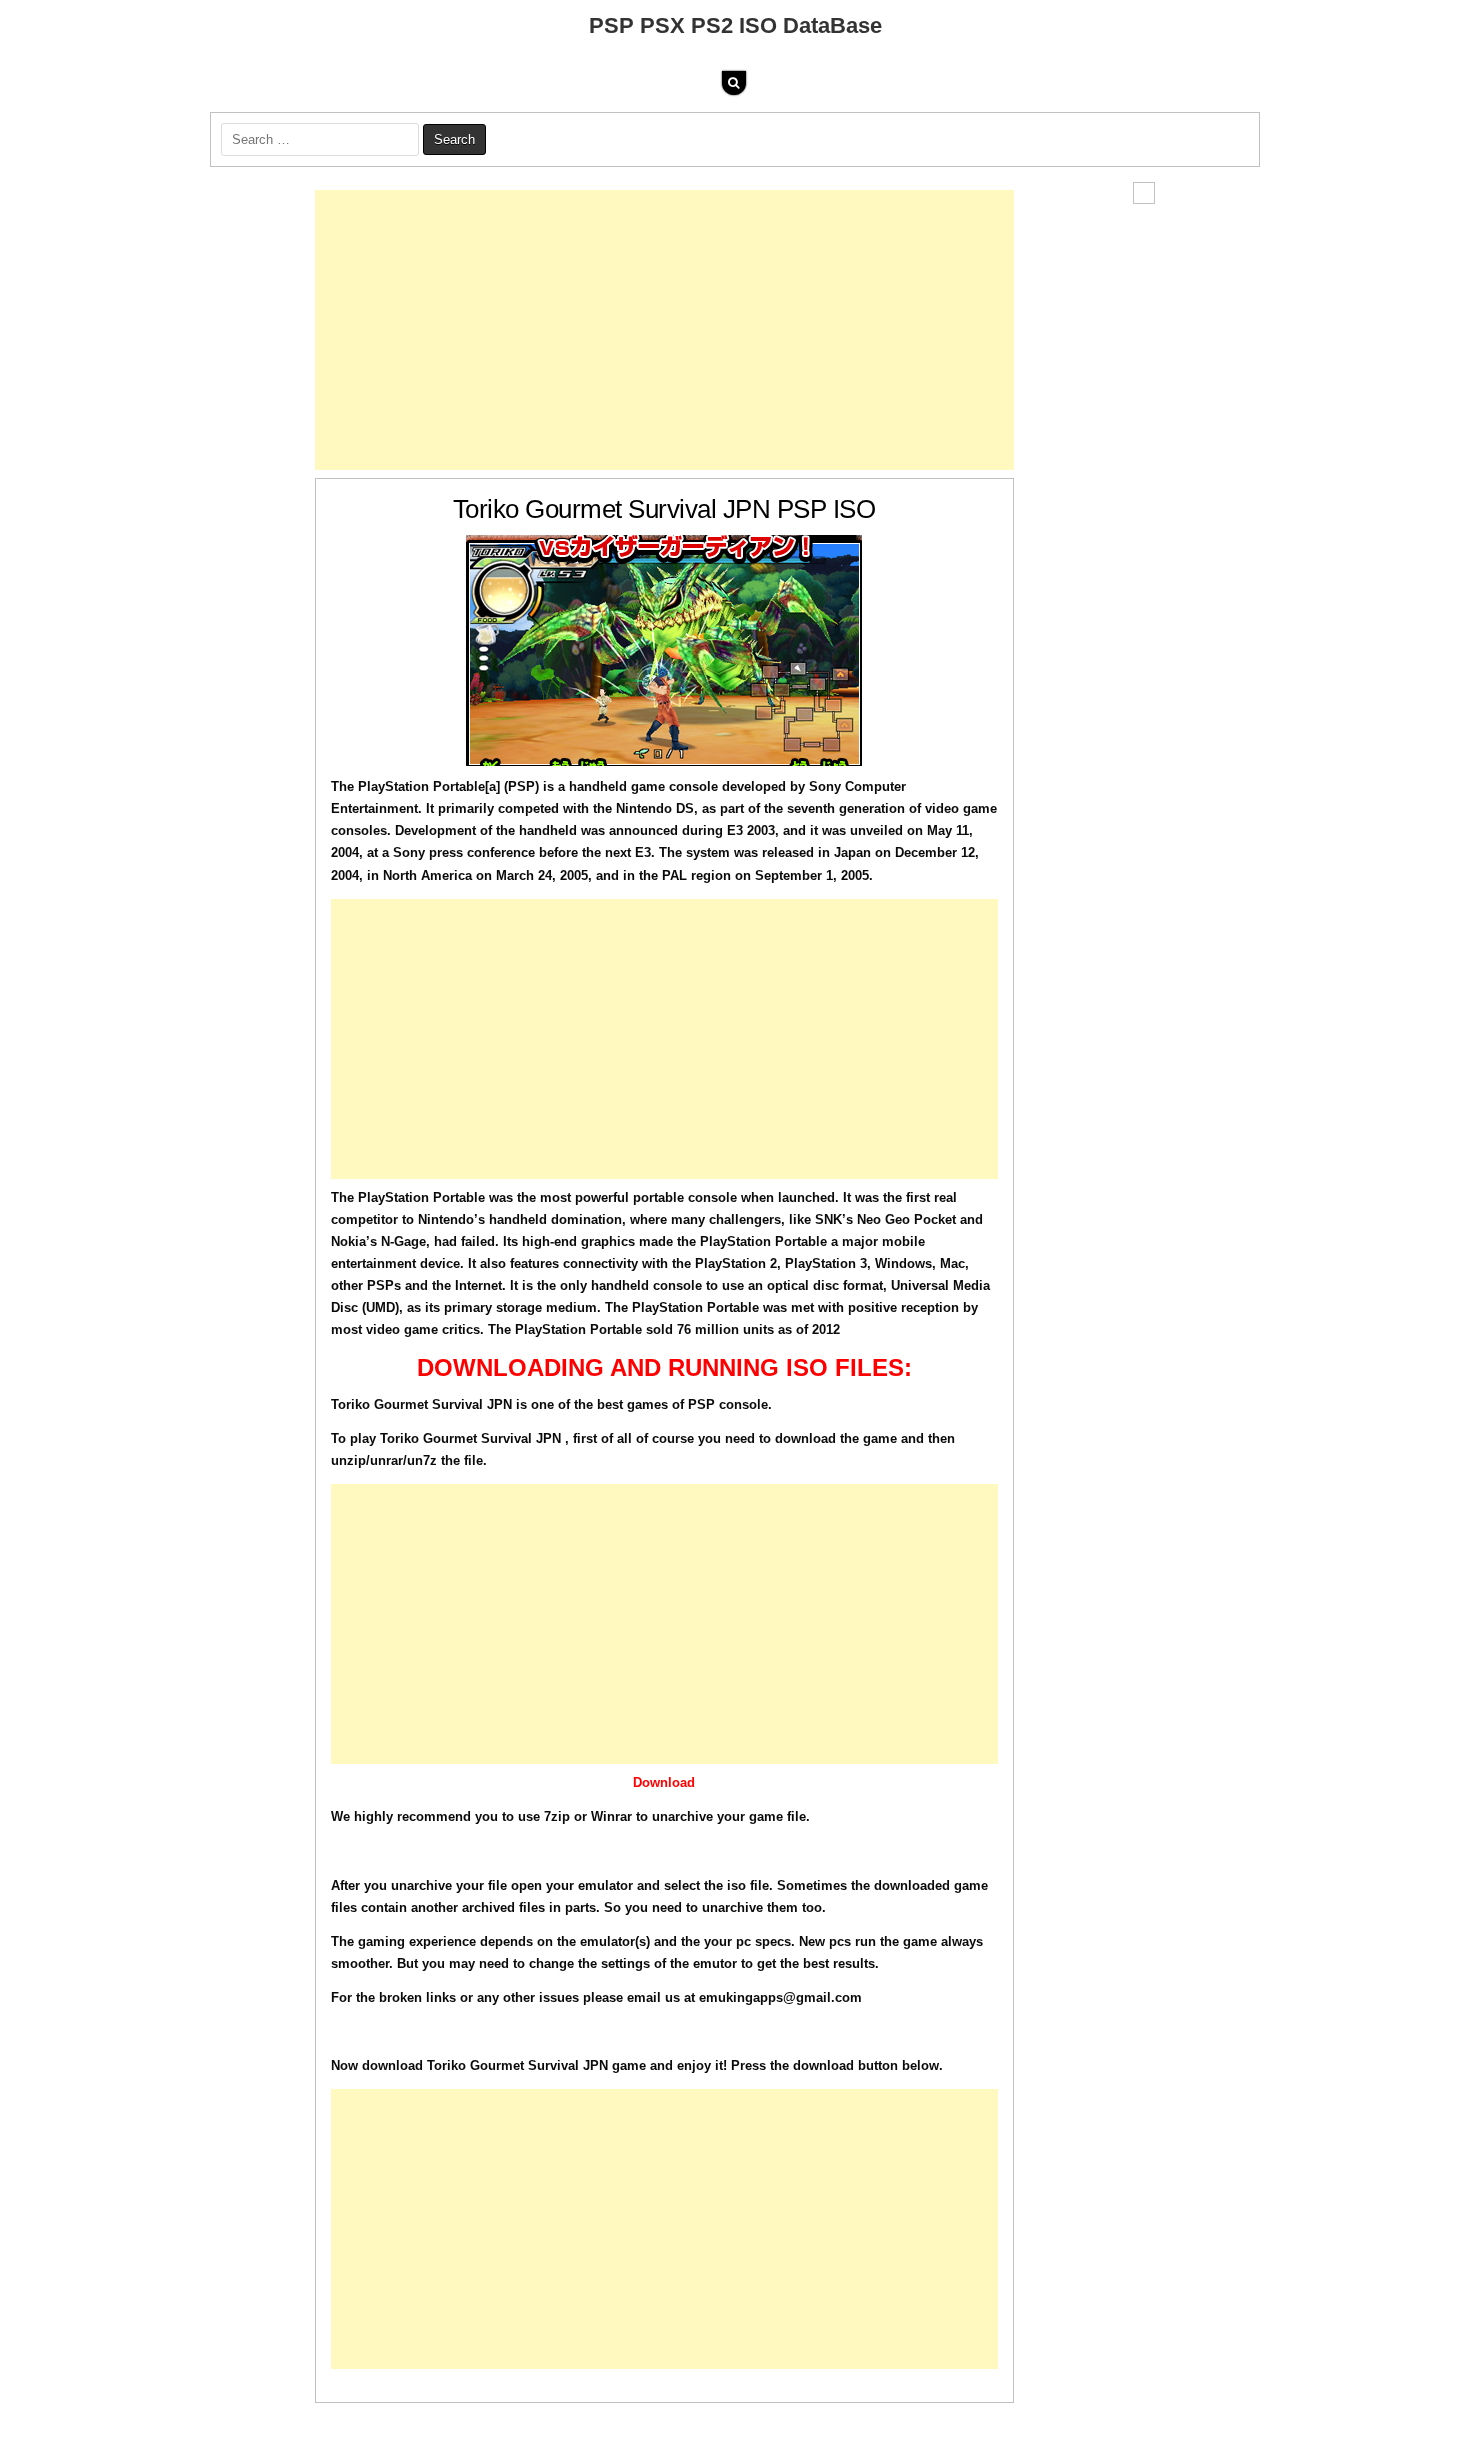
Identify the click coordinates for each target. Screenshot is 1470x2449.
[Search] (734, 83)
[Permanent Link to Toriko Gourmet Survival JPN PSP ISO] (664, 650)
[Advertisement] (664, 330)
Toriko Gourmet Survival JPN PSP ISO (664, 509)
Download (664, 1782)
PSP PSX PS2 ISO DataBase (735, 25)
